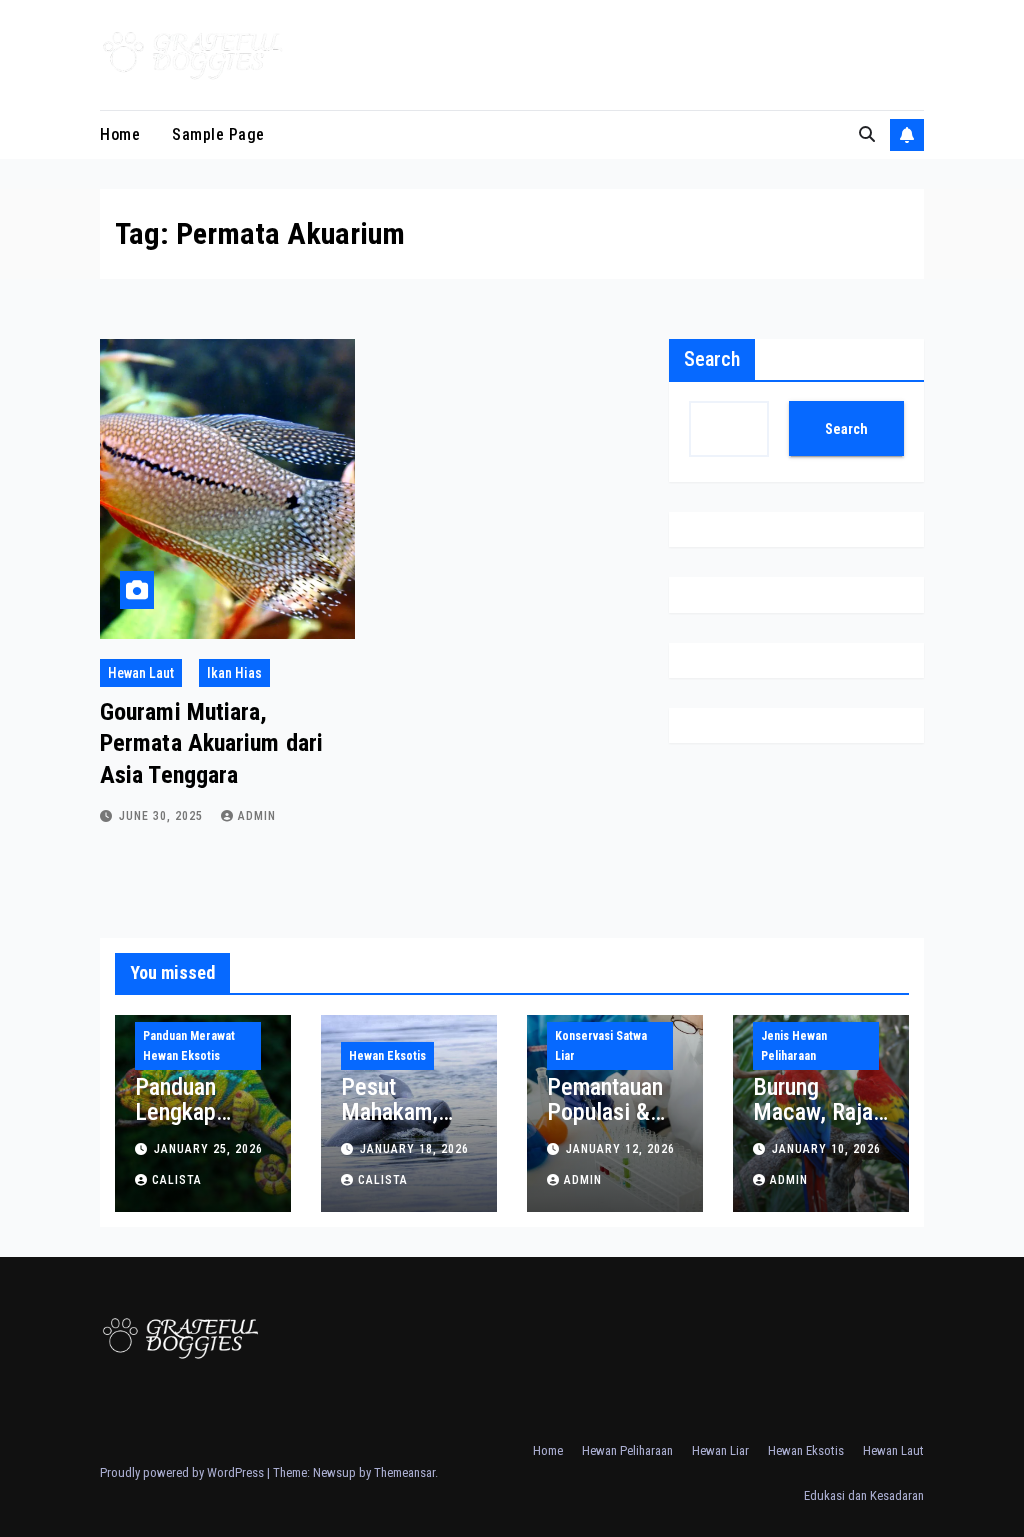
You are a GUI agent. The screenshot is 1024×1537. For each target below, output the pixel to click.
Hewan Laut (141, 673)
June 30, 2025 (163, 816)
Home (120, 134)
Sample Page (218, 134)
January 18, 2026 (414, 1149)
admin (257, 816)
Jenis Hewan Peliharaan (794, 1046)
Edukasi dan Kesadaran (864, 1495)
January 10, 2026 (826, 1149)
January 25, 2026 (208, 1149)
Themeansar (404, 1472)
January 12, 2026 (620, 1149)
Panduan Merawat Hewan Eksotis (189, 1046)
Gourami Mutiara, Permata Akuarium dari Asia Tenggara (211, 743)
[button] (867, 134)
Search (712, 359)
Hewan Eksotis (387, 1056)
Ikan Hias (234, 673)
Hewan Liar (720, 1450)
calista (177, 1180)
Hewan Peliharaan (627, 1450)
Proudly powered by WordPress (183, 1472)
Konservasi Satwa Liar (601, 1046)
